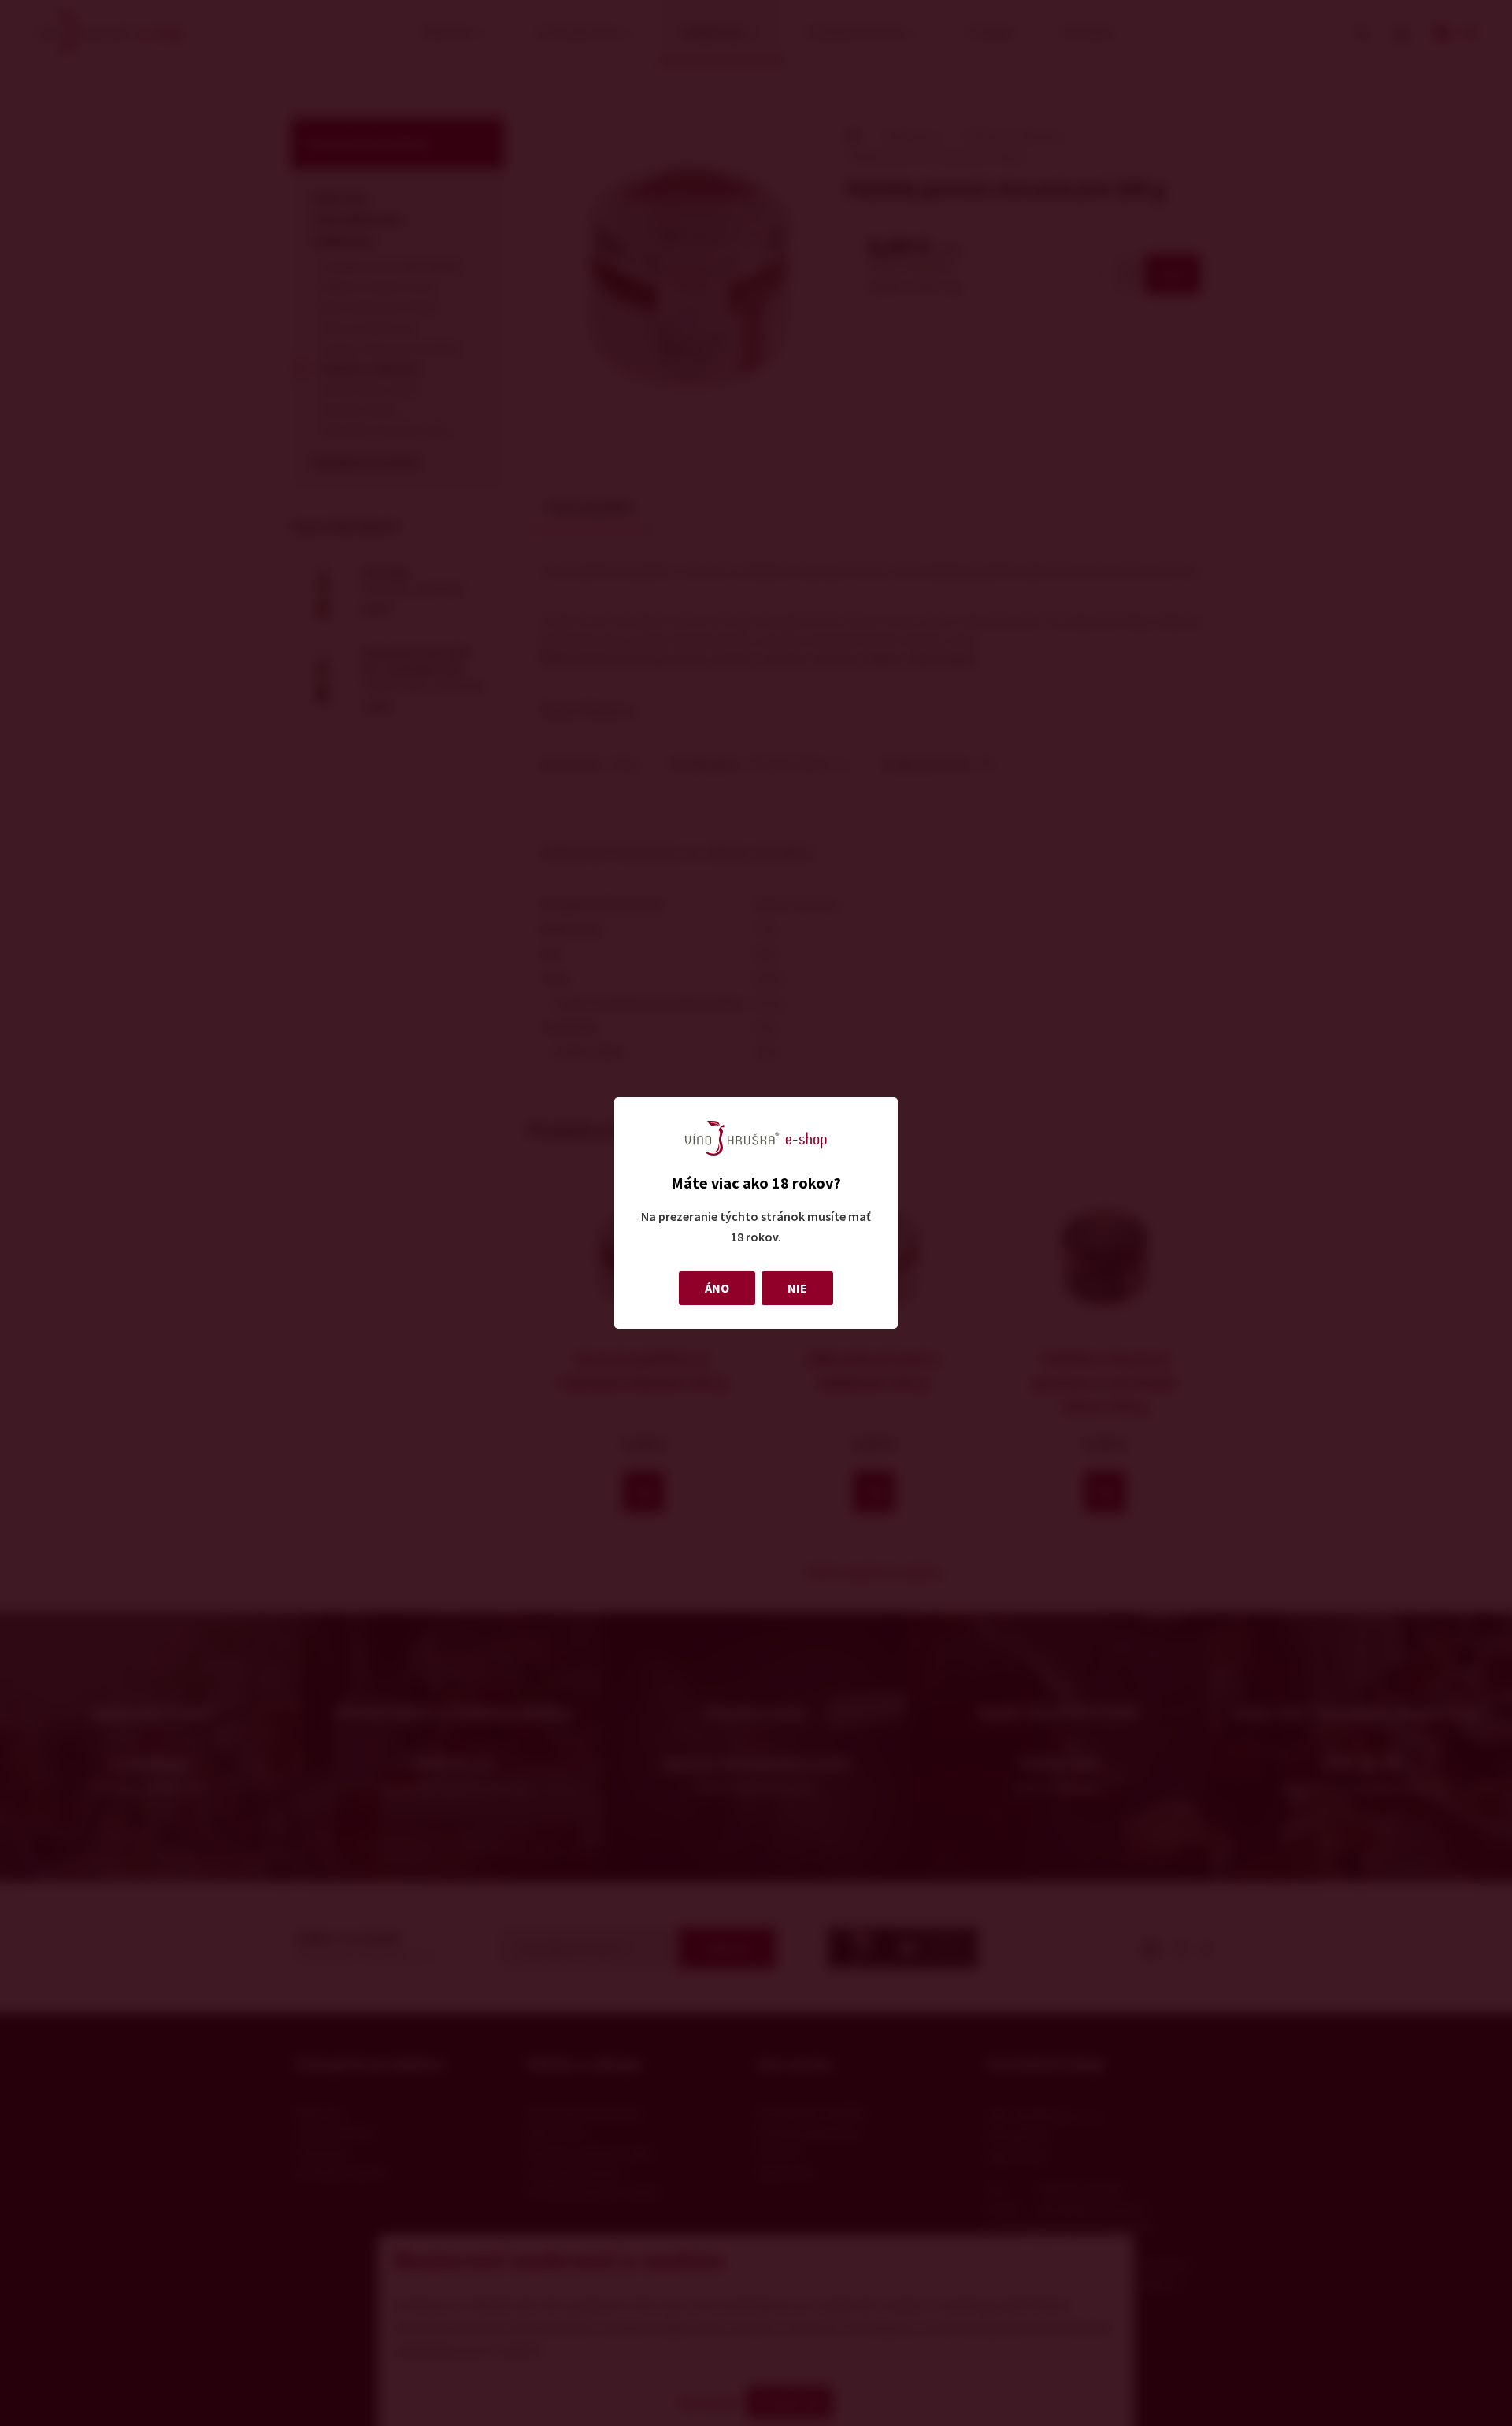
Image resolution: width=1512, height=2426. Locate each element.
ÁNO (717, 1288)
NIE (797, 1288)
